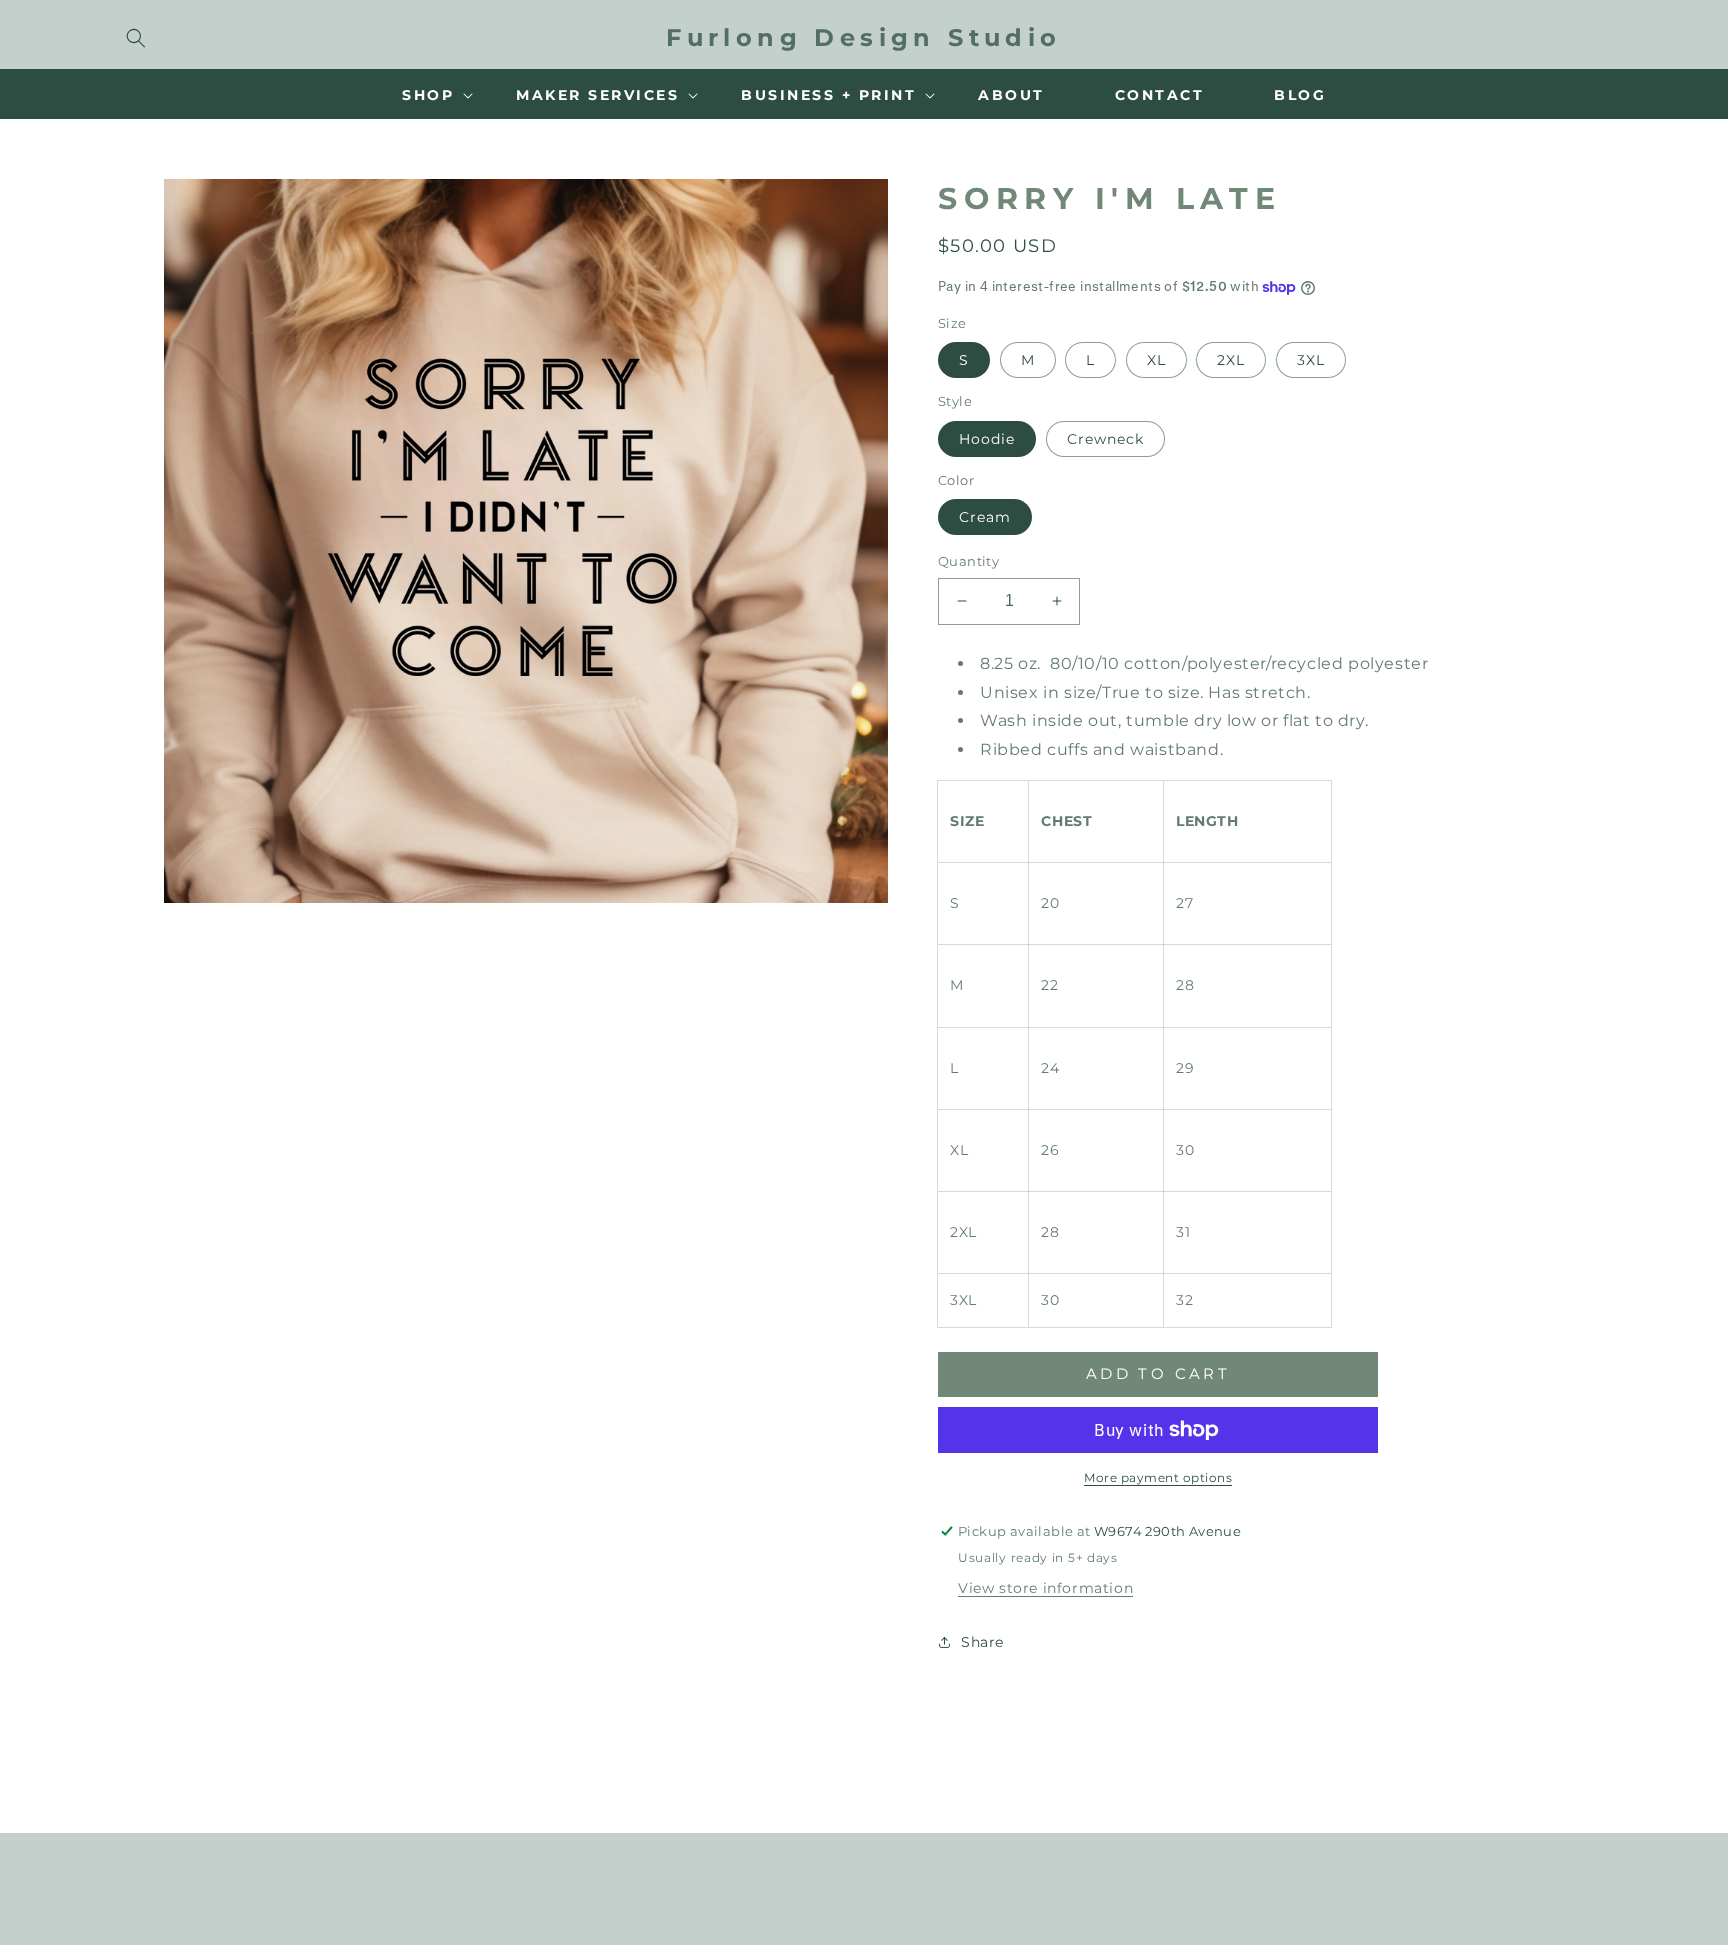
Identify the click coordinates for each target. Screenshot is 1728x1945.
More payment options (1158, 1477)
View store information (1045, 1588)
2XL (1231, 360)
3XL (1311, 360)
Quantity (968, 561)
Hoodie (987, 439)
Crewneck (1105, 439)
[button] (136, 38)
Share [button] (982, 1642)
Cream (985, 517)
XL (1156, 360)
